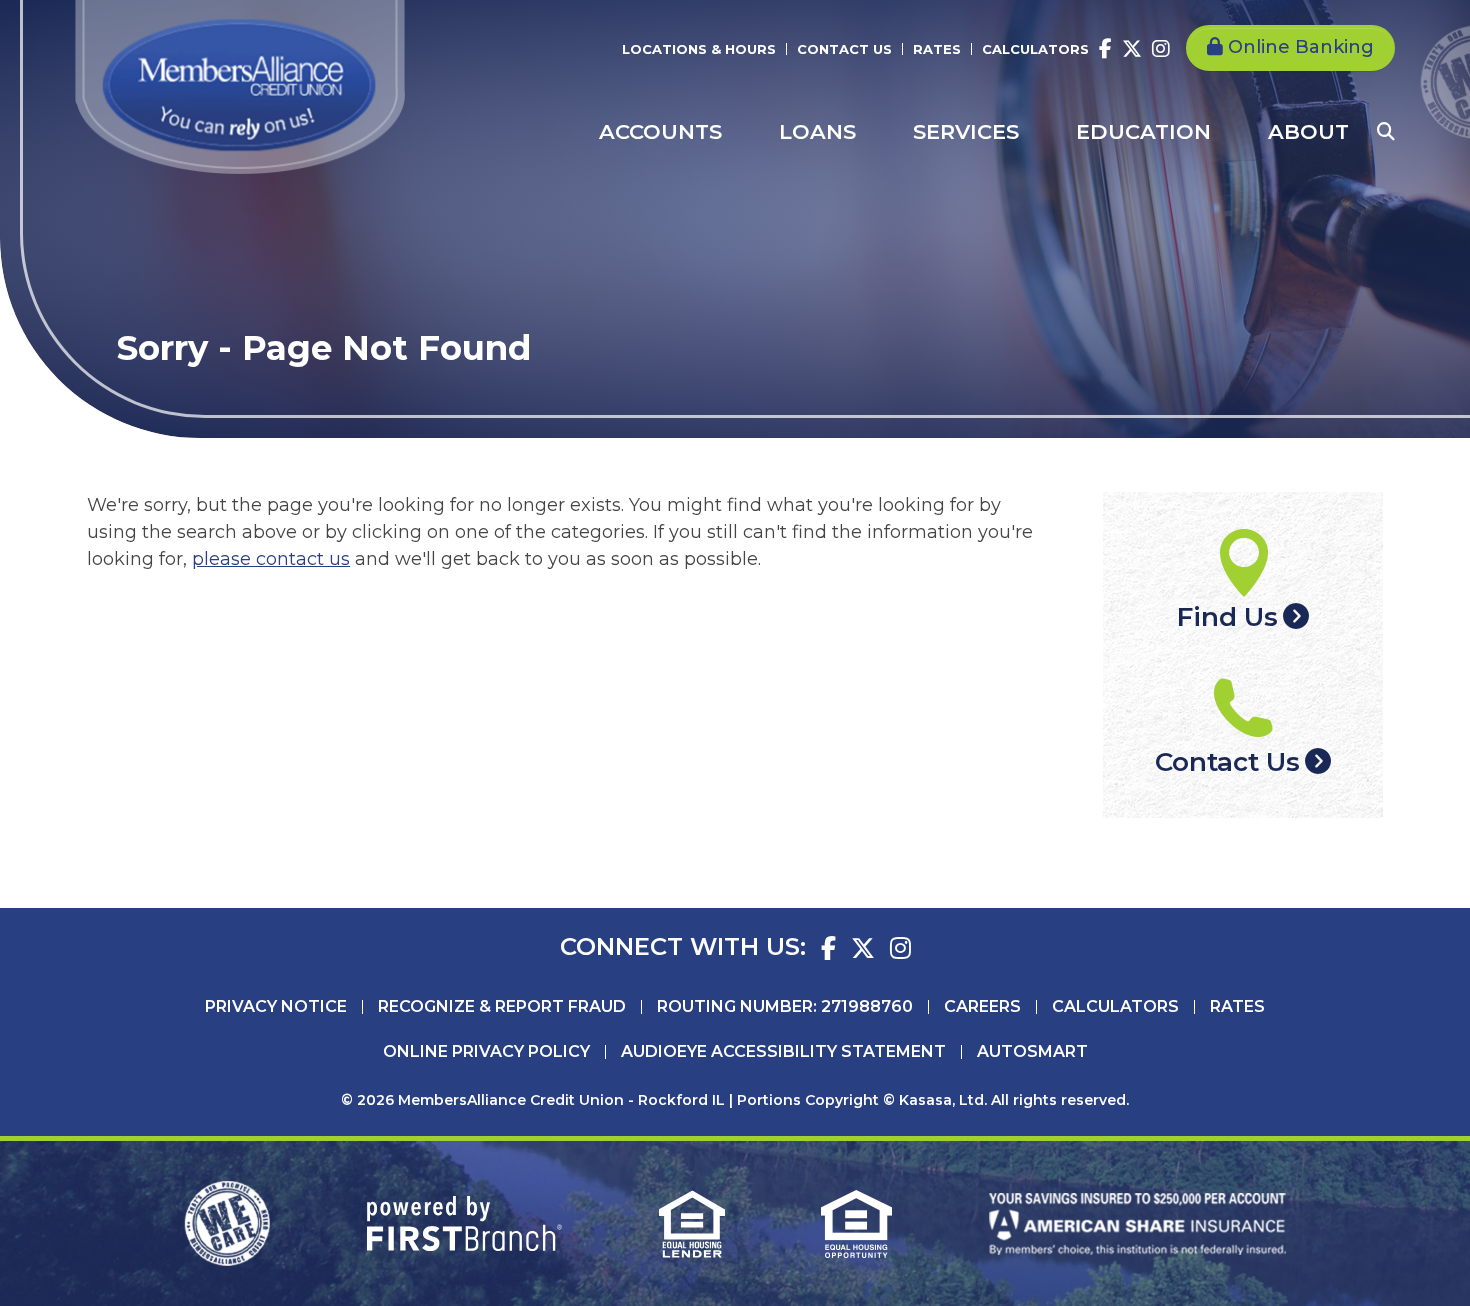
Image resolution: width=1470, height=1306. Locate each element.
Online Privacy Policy (486, 1052)
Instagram (1161, 49)
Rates (937, 49)
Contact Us (844, 49)
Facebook (1105, 49)
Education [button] (1143, 131)
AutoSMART (1032, 1052)
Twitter (1132, 49)
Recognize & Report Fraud (502, 1007)
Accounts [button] (660, 131)
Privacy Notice (276, 1007)
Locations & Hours (699, 49)
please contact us (271, 559)
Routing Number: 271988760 (785, 1007)
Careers (982, 1007)
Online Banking (1301, 47)
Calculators (1035, 49)
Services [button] (966, 131)
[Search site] (1386, 132)
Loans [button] (817, 131)
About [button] (1308, 131)
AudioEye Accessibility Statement (783, 1052)
